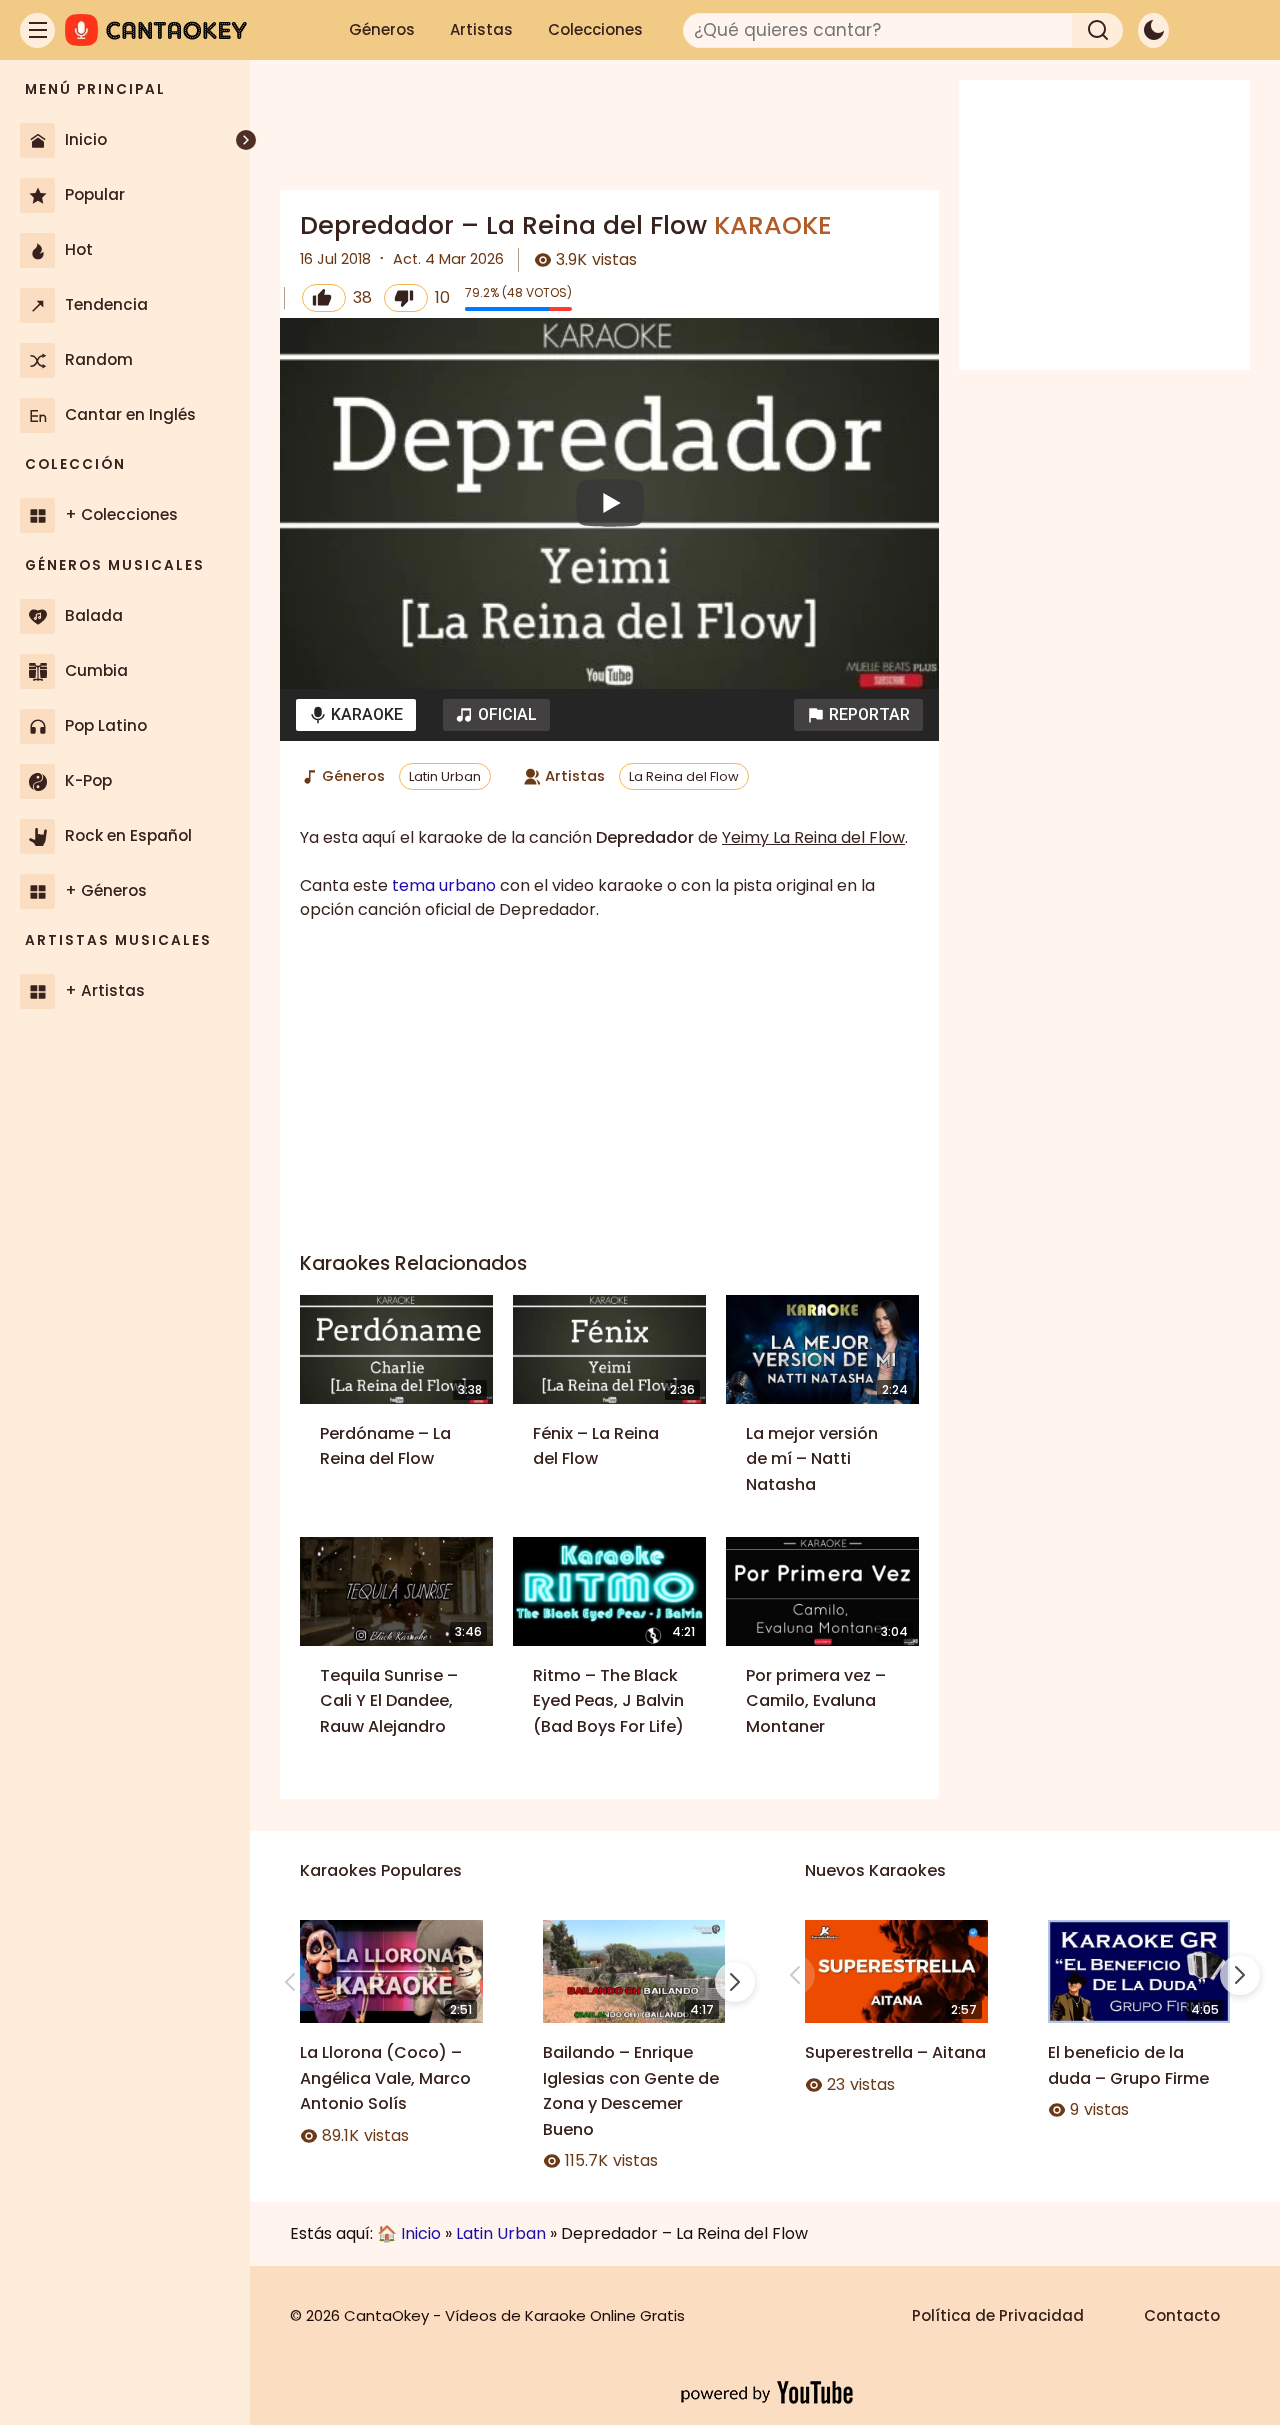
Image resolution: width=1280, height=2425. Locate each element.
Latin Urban (445, 776)
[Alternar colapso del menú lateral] (246, 140)
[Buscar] (1098, 30)
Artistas (481, 29)
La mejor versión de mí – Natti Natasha (812, 1459)
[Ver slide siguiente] (735, 1982)
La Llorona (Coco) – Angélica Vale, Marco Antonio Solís (385, 2078)
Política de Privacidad (998, 2315)
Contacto (1182, 2315)
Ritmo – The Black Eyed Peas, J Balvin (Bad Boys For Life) (608, 1701)
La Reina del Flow (684, 776)
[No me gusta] (406, 298)
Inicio (421, 2233)
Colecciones (595, 29)
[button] (858, 715)
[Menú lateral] (37, 30)
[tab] (356, 715)
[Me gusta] (324, 298)
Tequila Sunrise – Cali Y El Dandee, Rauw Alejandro (389, 1701)
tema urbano (444, 885)
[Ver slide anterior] (290, 1982)
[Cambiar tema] (1153, 30)
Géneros (382, 29)
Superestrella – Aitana (895, 2052)
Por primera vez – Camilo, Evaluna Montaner (816, 1701)
